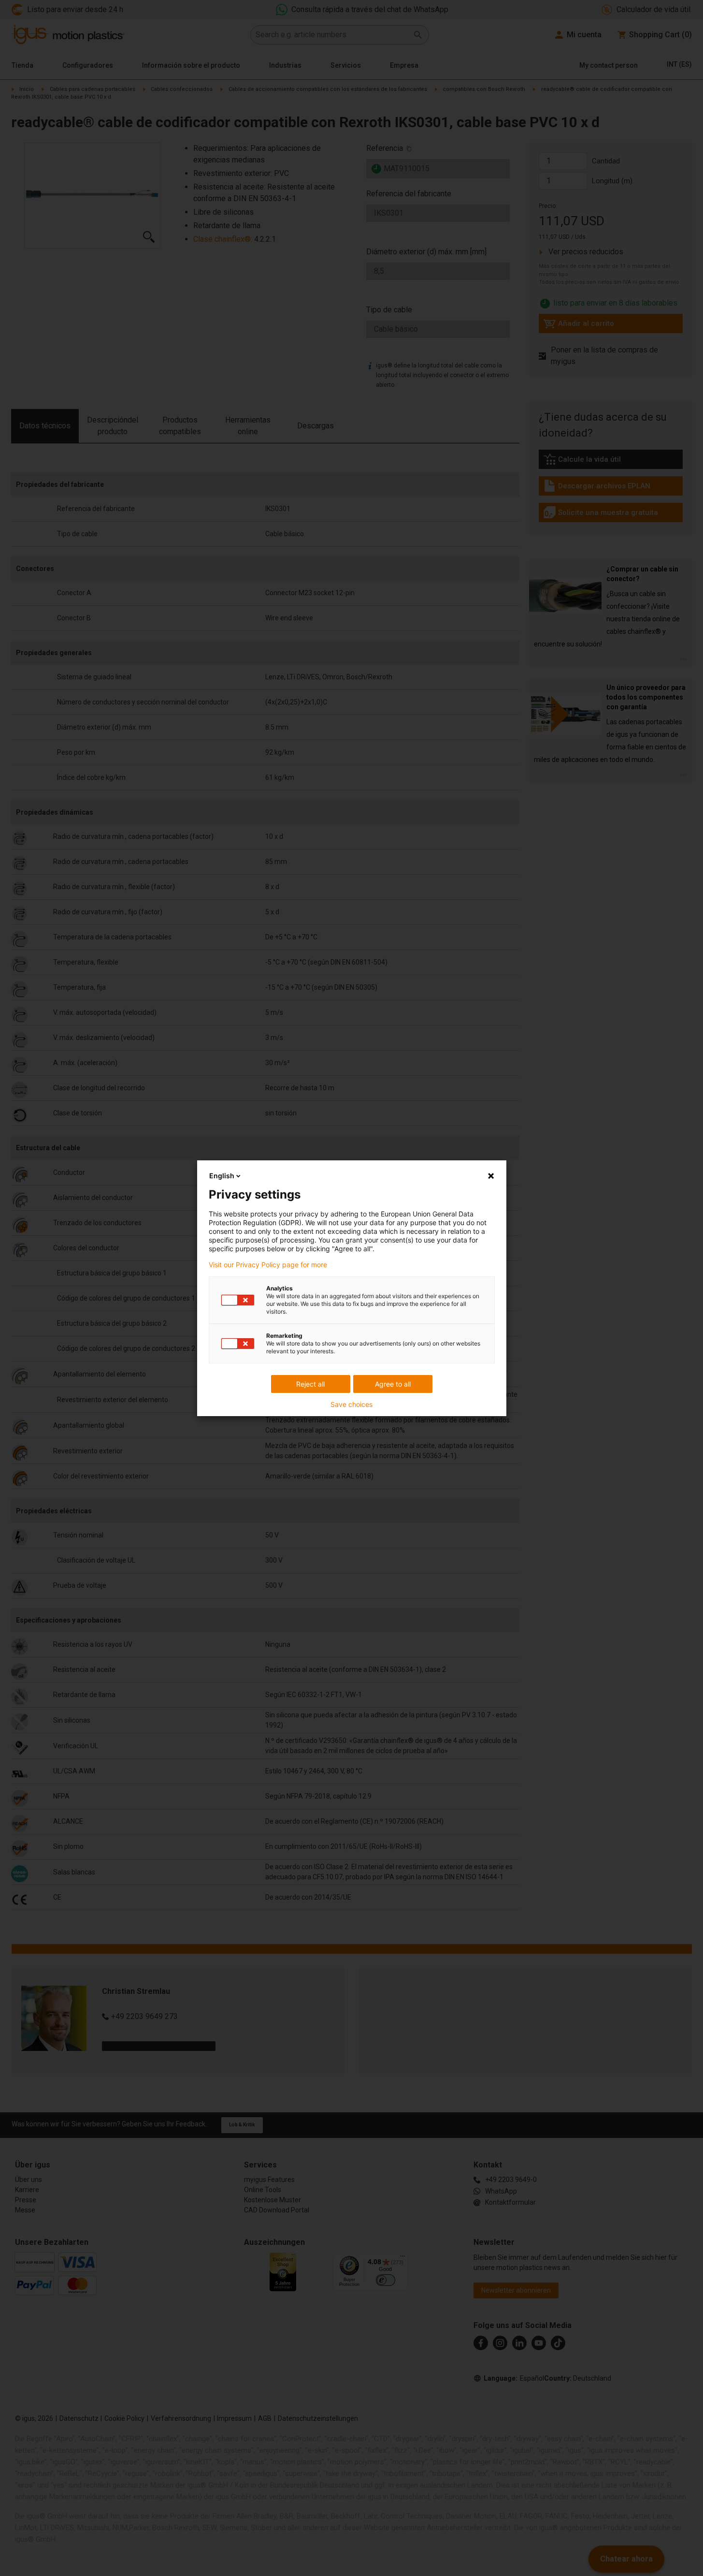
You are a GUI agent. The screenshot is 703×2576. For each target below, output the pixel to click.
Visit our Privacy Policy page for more (268, 1265)
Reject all (310, 1384)
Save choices (351, 1405)
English (222, 1176)
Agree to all (393, 1384)
